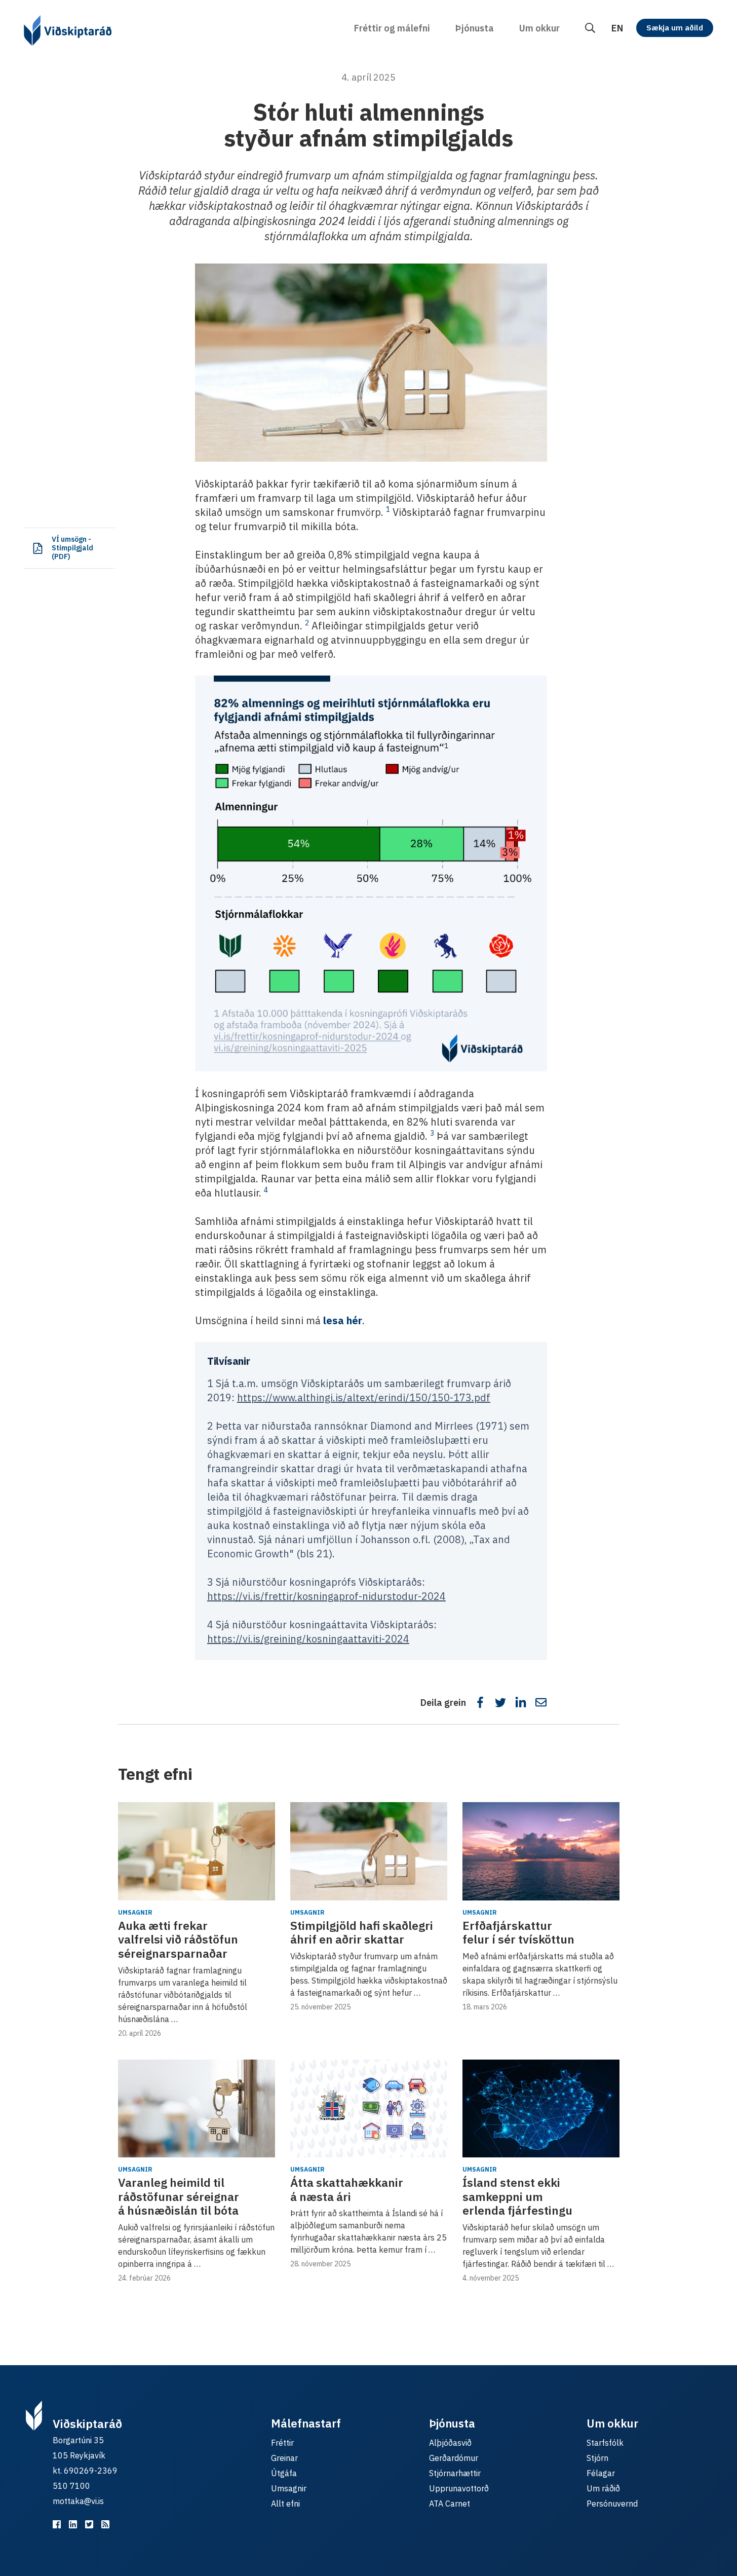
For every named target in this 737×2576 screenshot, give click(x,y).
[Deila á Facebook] (480, 1702)
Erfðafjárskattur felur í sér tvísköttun (518, 1932)
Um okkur (539, 28)
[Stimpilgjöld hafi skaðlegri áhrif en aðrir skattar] (369, 1851)
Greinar (284, 2458)
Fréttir (282, 2443)
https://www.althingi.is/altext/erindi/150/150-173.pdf (364, 1397)
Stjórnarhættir (455, 2473)
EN (617, 28)
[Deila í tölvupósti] (541, 1702)
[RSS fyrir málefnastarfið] (105, 2524)
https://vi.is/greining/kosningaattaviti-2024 (308, 1639)
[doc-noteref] (388, 512)
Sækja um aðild (675, 28)
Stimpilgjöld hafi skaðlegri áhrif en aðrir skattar (362, 1932)
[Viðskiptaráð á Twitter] (89, 2524)
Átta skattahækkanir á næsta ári (347, 2189)
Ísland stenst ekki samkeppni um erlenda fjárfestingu (517, 2196)
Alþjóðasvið (450, 2443)
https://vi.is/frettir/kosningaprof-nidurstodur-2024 (326, 1596)
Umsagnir (135, 1912)
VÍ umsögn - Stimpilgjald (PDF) (72, 548)
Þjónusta (475, 28)
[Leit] (590, 28)
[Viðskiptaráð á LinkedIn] (73, 2524)
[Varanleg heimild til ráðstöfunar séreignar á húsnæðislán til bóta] (197, 2109)
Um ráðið (603, 2488)
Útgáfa (284, 2473)
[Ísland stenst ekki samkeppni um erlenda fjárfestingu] (541, 2109)
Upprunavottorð (459, 2488)
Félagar (601, 2473)
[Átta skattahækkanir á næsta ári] (369, 2109)
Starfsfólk (605, 2443)
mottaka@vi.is (78, 2501)
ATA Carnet (450, 2504)
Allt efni (285, 2504)
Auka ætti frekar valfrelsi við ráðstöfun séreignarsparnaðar (178, 1939)
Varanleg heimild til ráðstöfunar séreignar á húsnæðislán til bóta (179, 2196)
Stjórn (597, 2458)
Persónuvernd (612, 2504)
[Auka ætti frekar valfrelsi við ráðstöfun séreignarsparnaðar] (197, 1851)
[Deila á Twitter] (500, 1702)
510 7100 (71, 2486)
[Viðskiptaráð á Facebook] (57, 2524)
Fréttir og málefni (392, 28)
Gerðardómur (454, 2458)
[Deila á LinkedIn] (521, 1702)
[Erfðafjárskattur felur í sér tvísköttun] (541, 1851)
